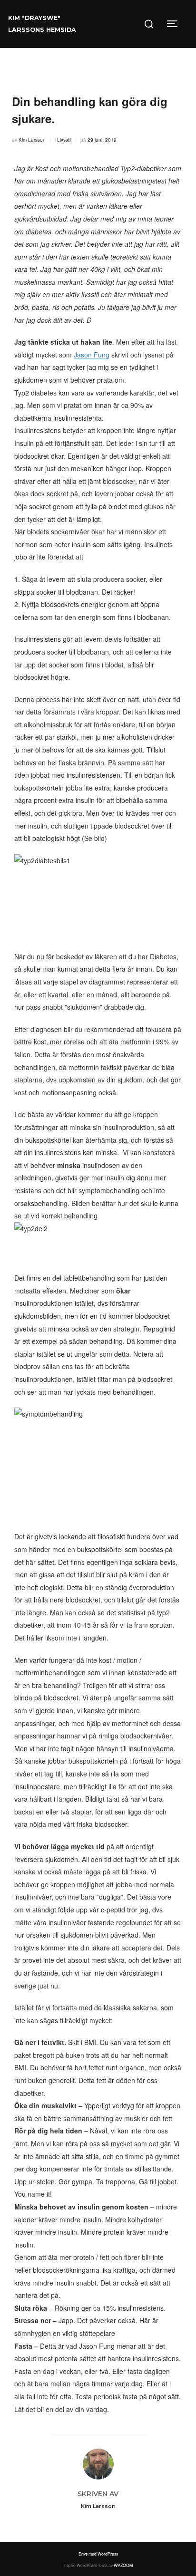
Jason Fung (92, 355)
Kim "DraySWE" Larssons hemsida (42, 24)
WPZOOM (123, 2565)
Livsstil (64, 140)
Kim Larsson (32, 140)
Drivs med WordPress (98, 2554)
